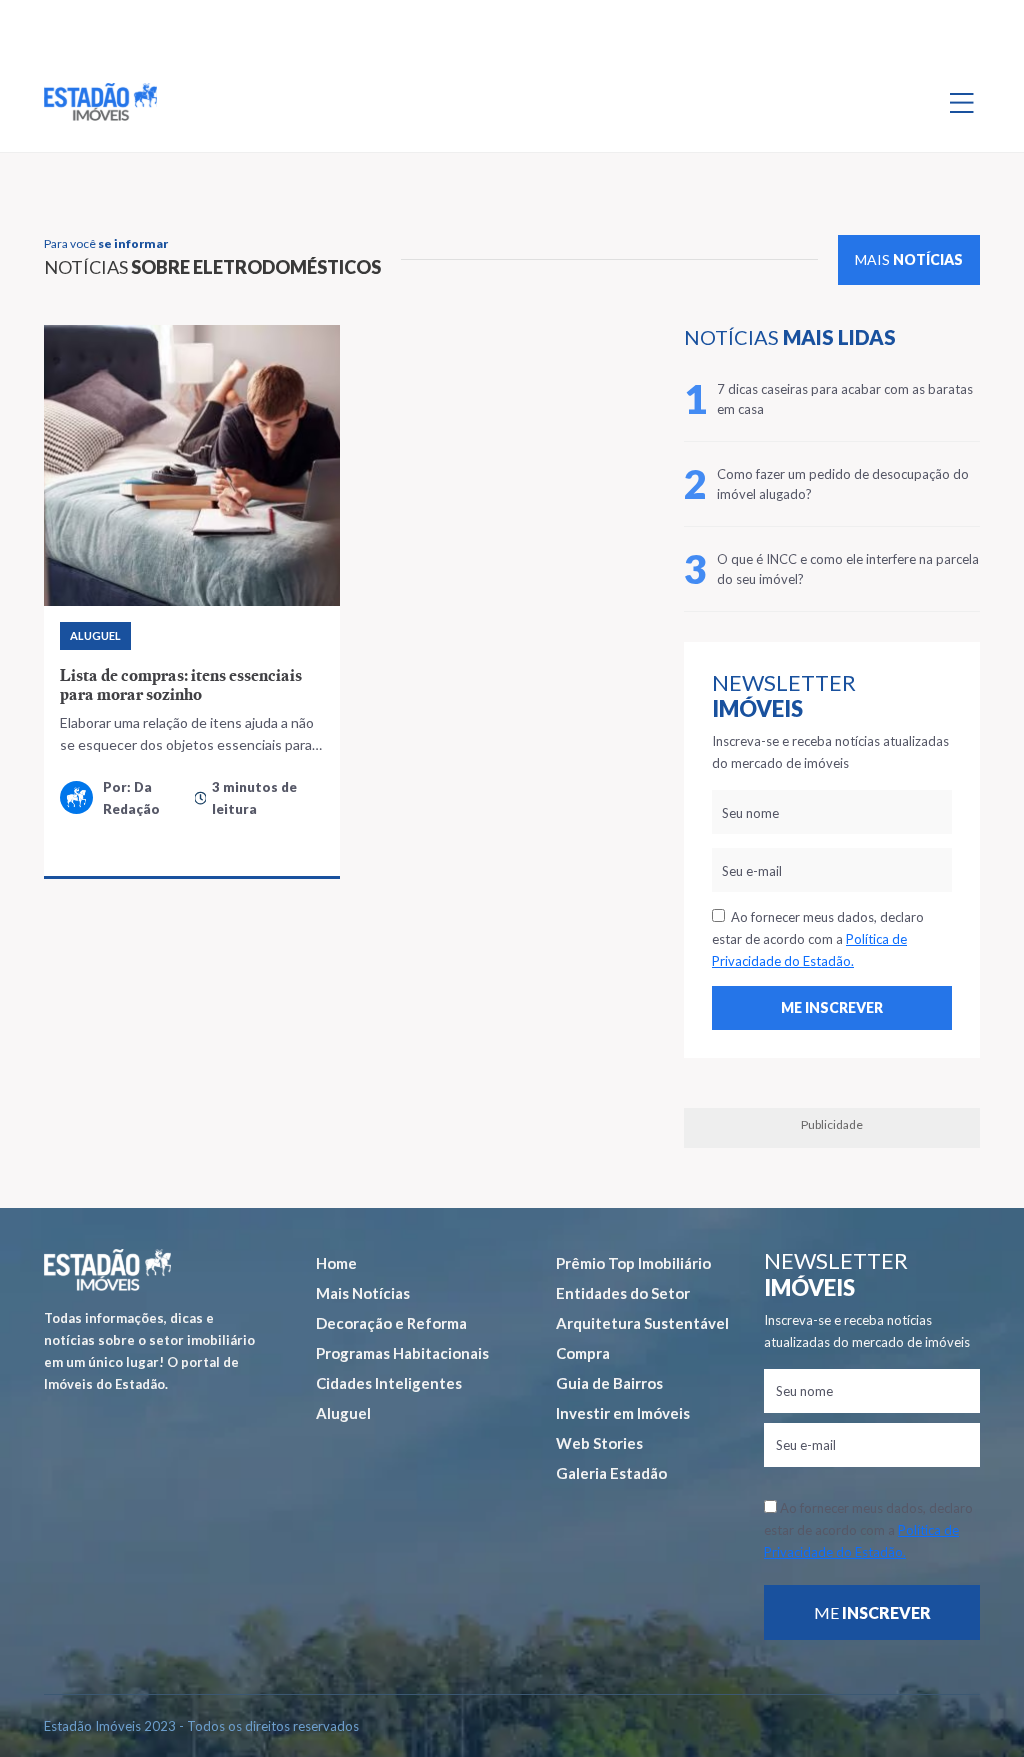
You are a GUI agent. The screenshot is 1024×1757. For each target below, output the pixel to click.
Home (336, 1263)
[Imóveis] (107, 1269)
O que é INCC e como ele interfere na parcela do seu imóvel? (848, 569)
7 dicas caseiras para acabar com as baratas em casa (845, 399)
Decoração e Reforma (391, 1323)
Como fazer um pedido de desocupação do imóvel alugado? (843, 484)
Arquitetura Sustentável (642, 1323)
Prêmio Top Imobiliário (633, 1263)
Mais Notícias (363, 1293)
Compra (583, 1353)
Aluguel (95, 635)
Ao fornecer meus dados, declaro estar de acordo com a (818, 939)
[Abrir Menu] (962, 102)
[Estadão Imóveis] (100, 102)
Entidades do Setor (623, 1293)
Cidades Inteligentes (389, 1383)
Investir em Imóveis (623, 1413)
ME (872, 1612)
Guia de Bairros (609, 1383)
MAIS (909, 259)
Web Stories (599, 1443)
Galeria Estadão (611, 1473)
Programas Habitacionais (402, 1353)
